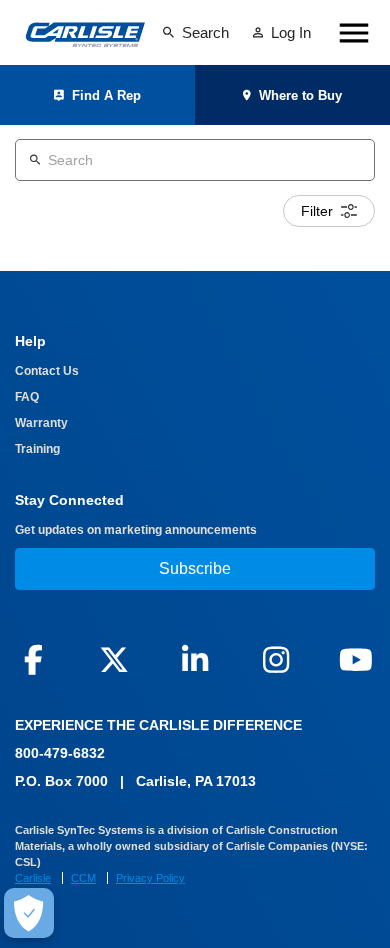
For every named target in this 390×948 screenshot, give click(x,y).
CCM (83, 878)
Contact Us (47, 371)
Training (37, 449)
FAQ (27, 397)
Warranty (41, 423)
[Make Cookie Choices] (29, 913)
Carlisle (33, 878)
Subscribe (195, 568)
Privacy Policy (150, 878)
